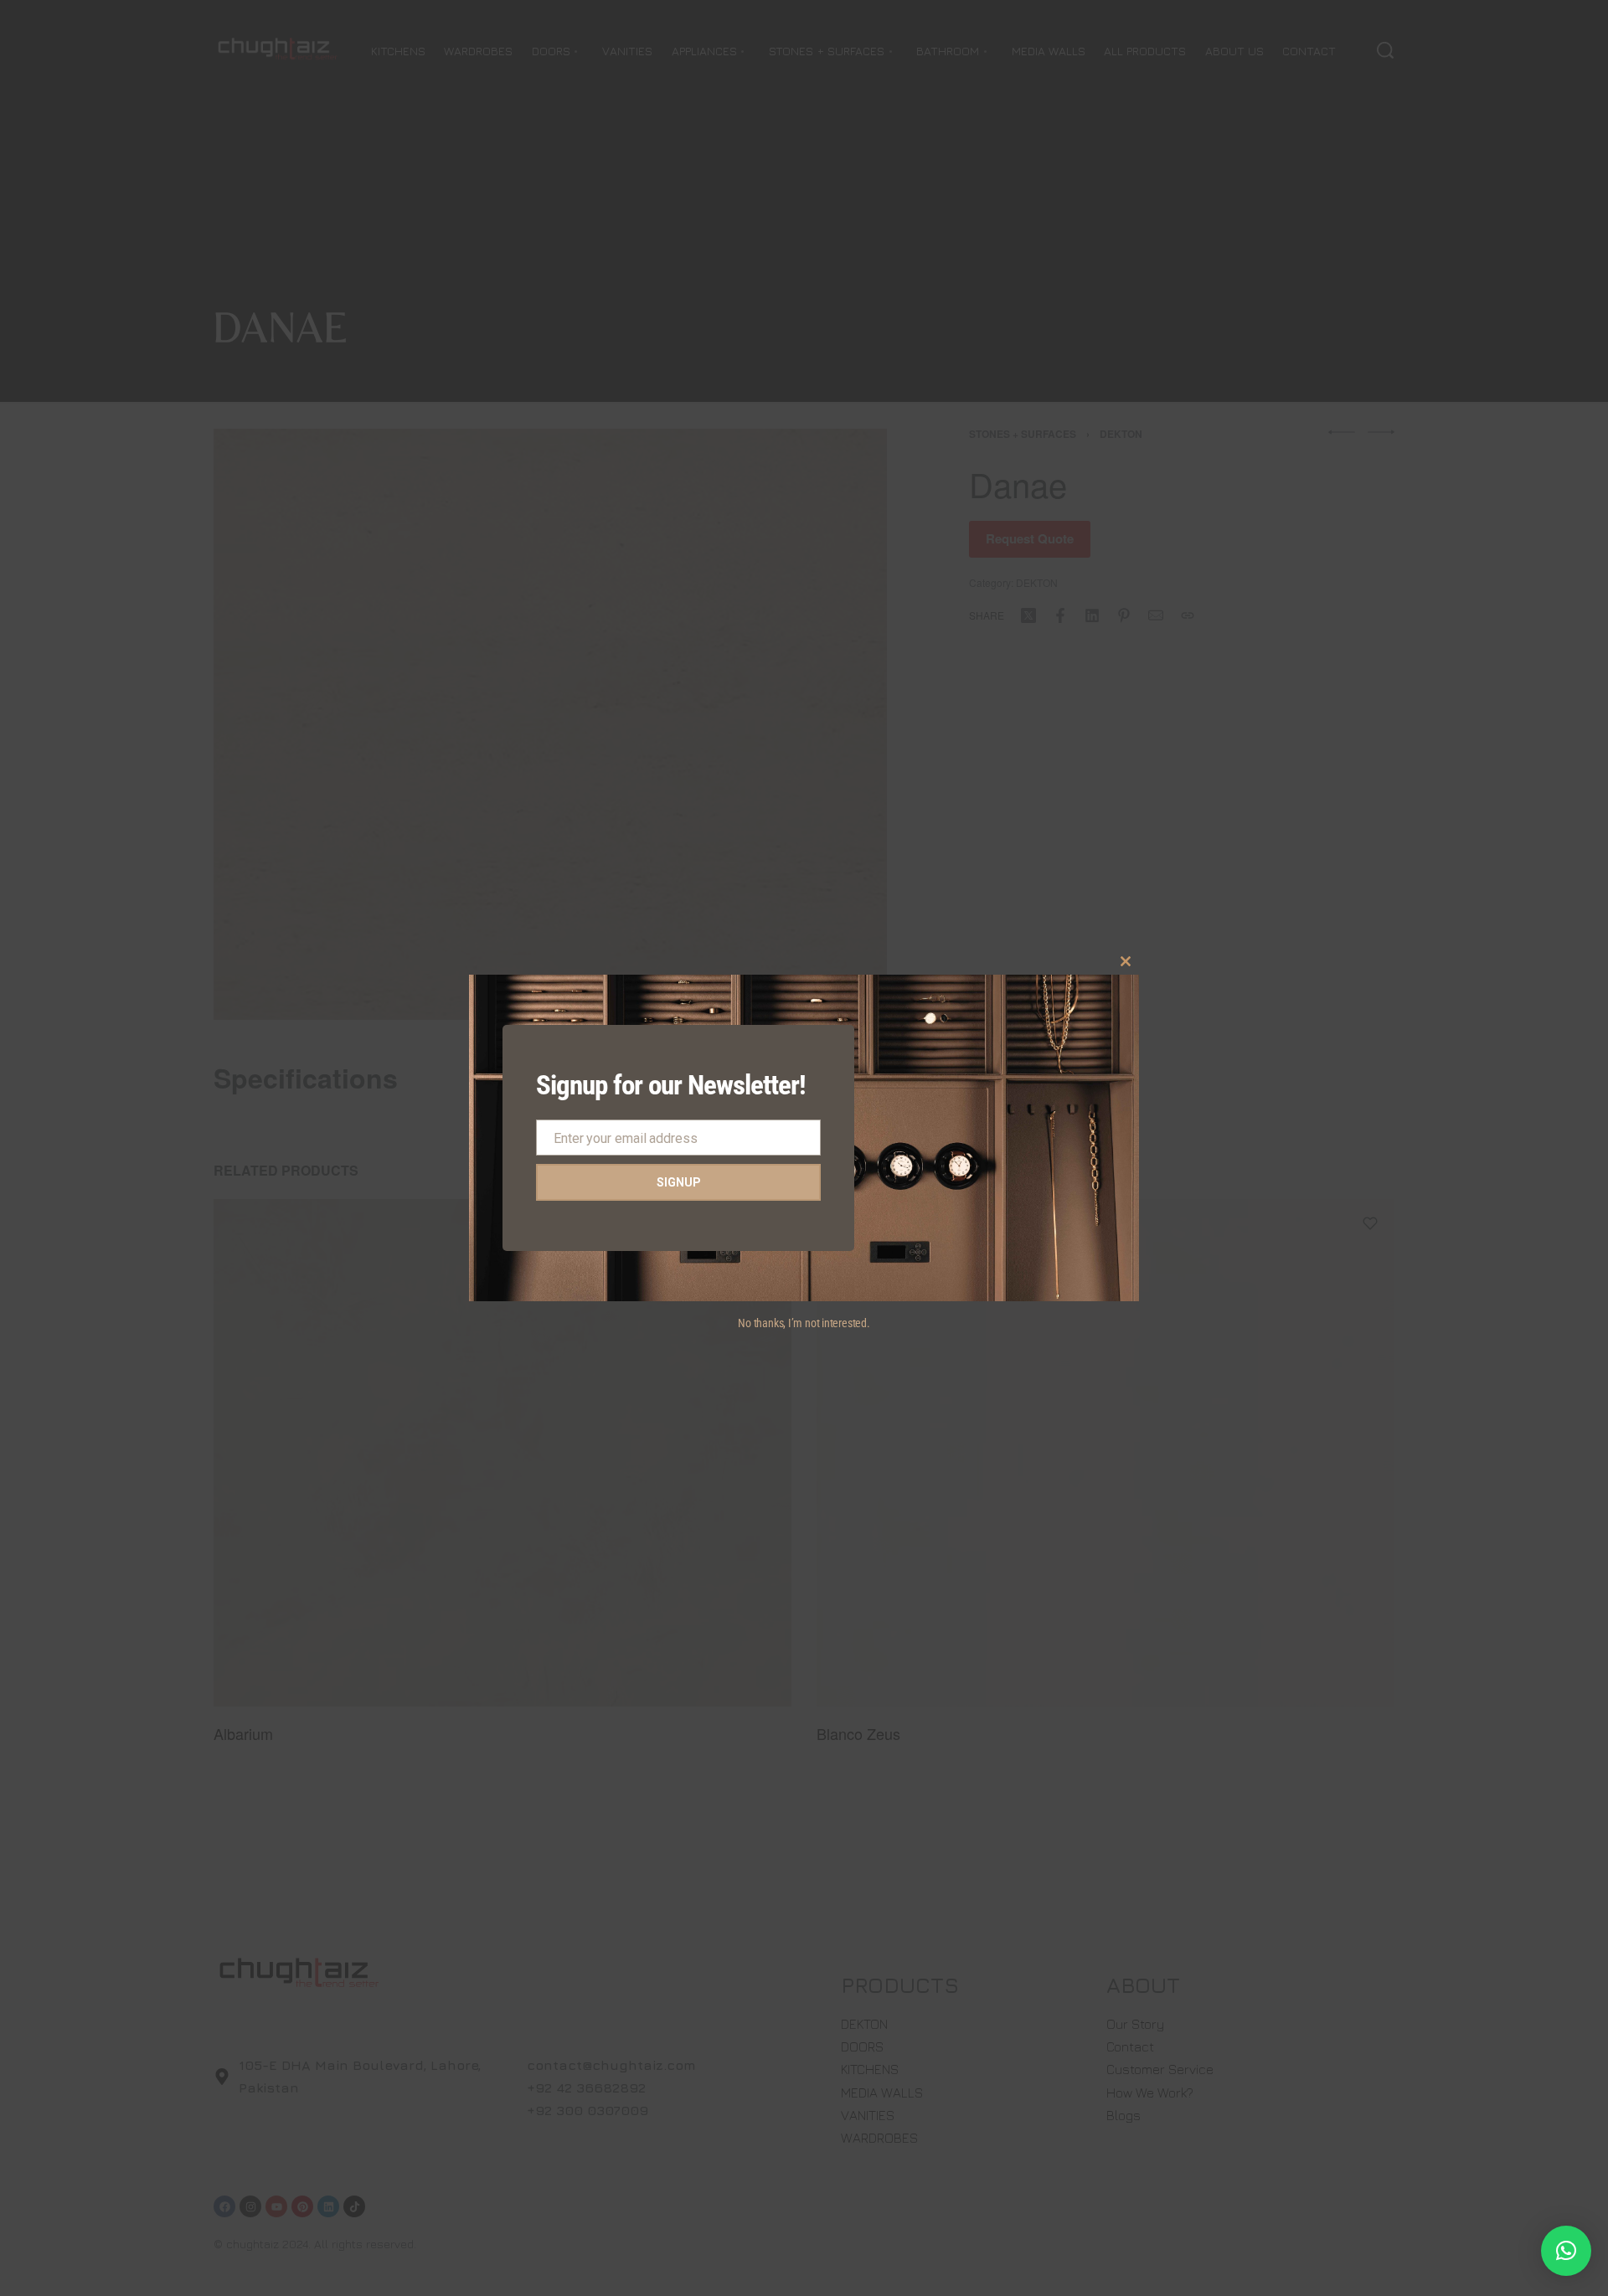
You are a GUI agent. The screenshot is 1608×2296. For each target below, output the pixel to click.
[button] (1566, 2251)
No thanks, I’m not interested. (804, 1323)
